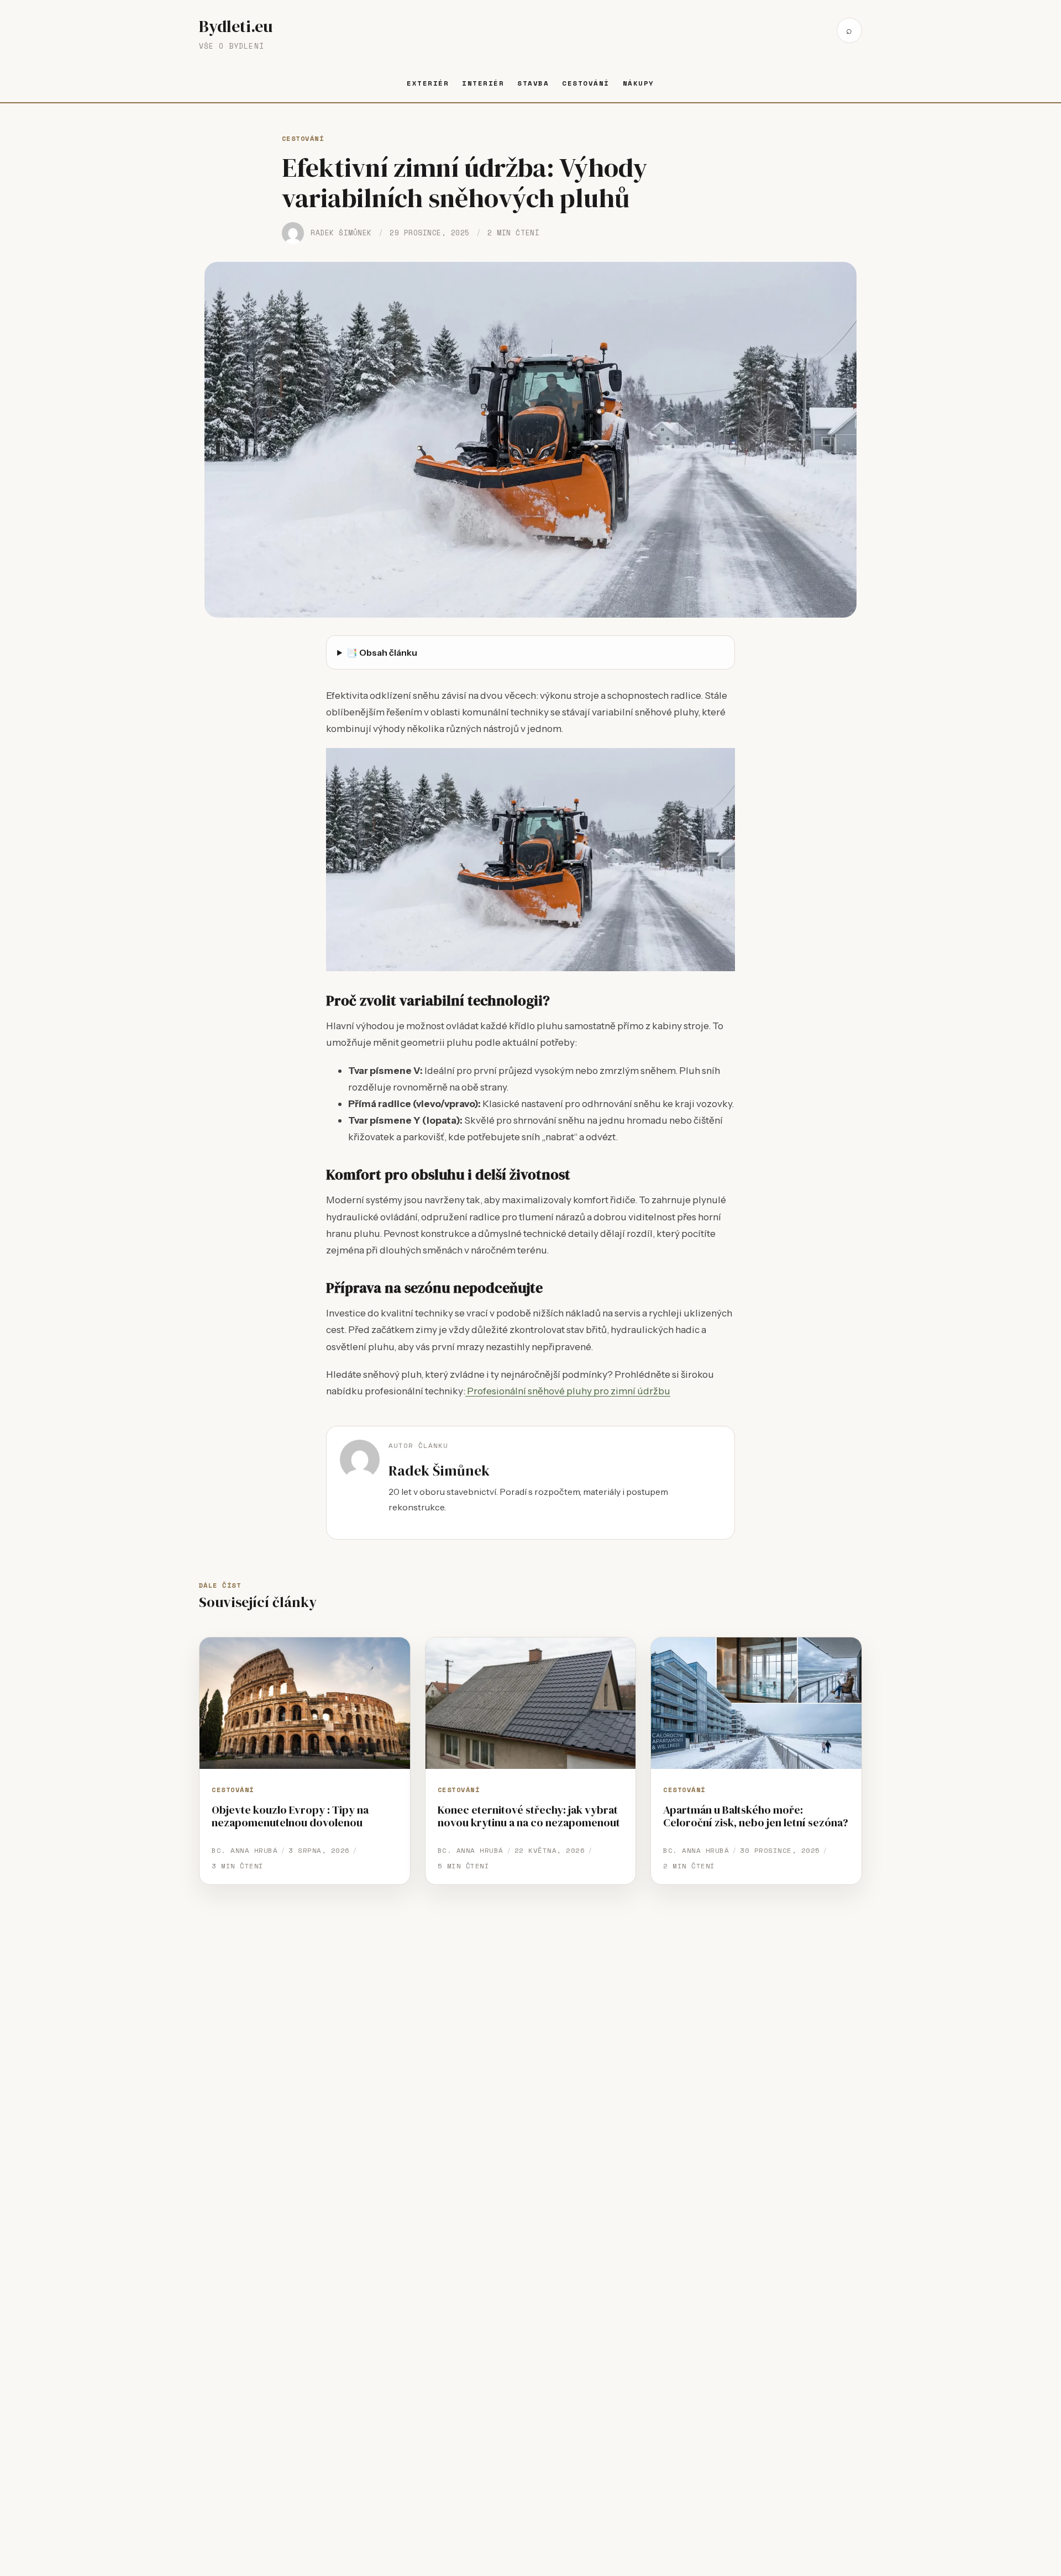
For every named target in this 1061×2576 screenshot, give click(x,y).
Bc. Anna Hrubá (245, 1850)
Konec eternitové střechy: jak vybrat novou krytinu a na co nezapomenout (529, 1816)
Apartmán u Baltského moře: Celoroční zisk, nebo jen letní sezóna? (756, 1816)
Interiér (483, 83)
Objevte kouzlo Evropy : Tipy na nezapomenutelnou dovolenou (290, 1816)
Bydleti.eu (236, 26)
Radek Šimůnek (341, 233)
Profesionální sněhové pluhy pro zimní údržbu (568, 1391)
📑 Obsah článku (382, 652)
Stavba (533, 83)
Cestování (585, 83)
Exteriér (428, 83)
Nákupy (639, 83)
